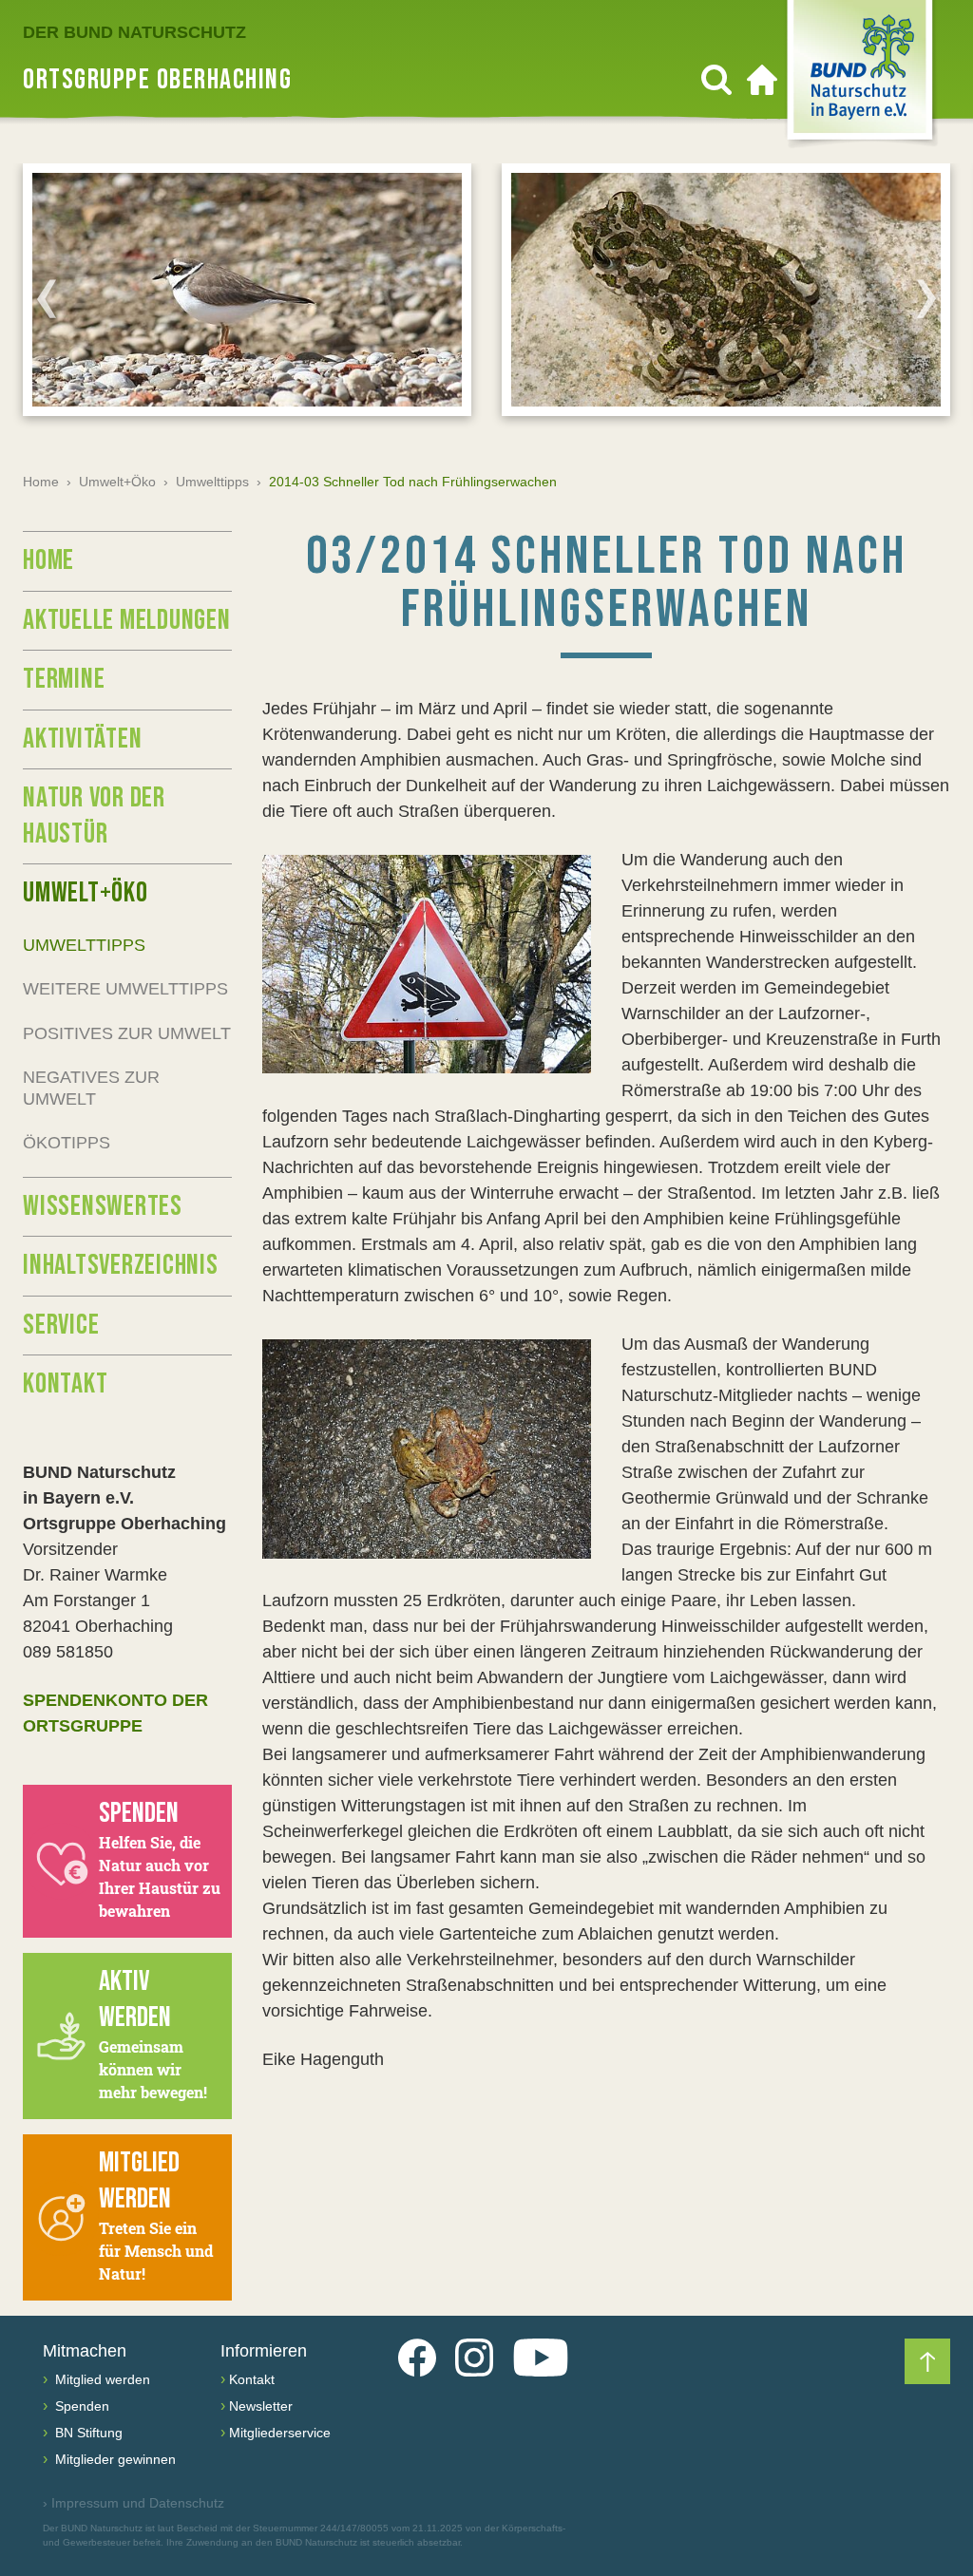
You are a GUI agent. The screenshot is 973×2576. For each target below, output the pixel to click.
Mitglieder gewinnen (114, 2459)
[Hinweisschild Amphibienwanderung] (427, 964)
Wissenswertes (103, 1206)
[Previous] (47, 298)
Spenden (80, 2406)
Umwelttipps (212, 482)
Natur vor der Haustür (94, 816)
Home (41, 482)
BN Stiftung (87, 2433)
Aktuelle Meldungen (127, 620)
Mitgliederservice (280, 2433)
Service (61, 1325)
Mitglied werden (101, 2379)
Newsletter (261, 2406)
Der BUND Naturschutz (134, 32)
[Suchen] (716, 80)
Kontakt (65, 1384)
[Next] (926, 298)
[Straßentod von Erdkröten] (427, 1449)
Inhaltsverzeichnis (121, 1265)
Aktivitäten (82, 739)
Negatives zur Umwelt (91, 1088)
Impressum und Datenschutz (134, 2503)
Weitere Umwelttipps (125, 989)
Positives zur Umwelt (127, 1033)
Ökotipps (67, 1143)
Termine (64, 679)
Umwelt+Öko (117, 482)
